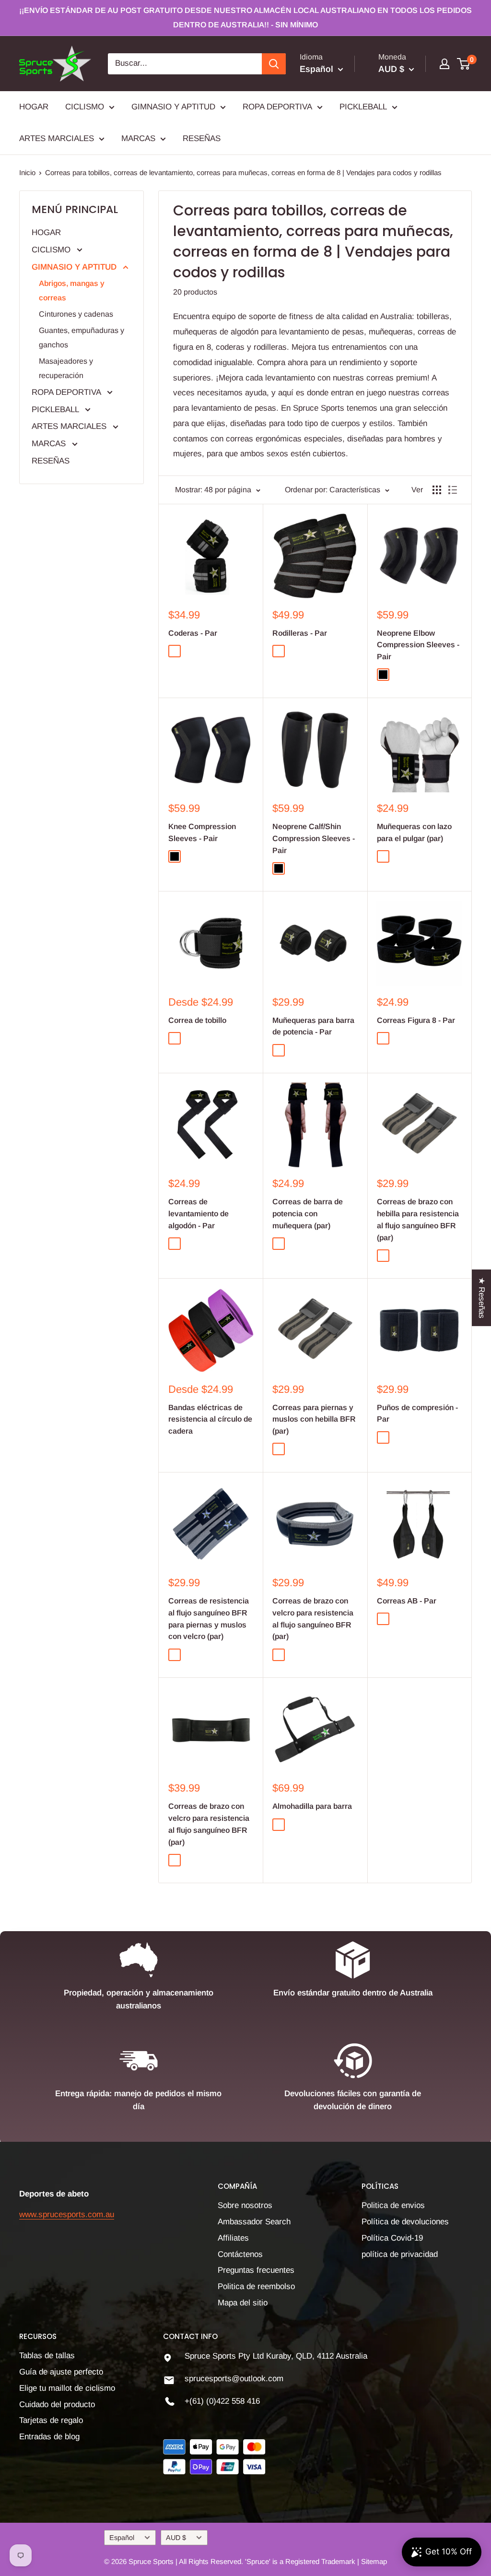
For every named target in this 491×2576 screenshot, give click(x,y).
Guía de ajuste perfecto (61, 2372)
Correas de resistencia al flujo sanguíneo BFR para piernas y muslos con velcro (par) (209, 1619)
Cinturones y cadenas (76, 314)
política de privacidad (400, 2254)
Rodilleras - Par (300, 633)
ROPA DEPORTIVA (277, 107)
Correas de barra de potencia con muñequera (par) (308, 1214)
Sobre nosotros (245, 2205)
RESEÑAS (202, 138)
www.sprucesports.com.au (67, 2214)
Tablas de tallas (47, 2356)
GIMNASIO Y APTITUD (173, 107)
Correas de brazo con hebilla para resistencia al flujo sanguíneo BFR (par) (418, 1219)
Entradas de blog (49, 2437)
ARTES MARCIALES (57, 138)
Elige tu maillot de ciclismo (67, 2388)
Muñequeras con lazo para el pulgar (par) (414, 832)
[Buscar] (274, 64)
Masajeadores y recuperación (66, 368)
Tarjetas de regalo (51, 2420)
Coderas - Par (193, 633)
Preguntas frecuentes (256, 2270)
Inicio (27, 172)
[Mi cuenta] (444, 64)
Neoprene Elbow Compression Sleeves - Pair (418, 645)
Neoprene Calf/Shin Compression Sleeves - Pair (314, 838)
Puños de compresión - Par (417, 1413)
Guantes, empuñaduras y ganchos (82, 338)
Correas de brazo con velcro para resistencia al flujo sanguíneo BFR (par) (313, 1619)
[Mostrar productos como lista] (453, 490)
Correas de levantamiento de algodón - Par (199, 1214)
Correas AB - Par (407, 1601)
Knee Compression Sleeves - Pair (202, 832)
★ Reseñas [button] (482, 1297)
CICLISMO (85, 107)
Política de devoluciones (405, 2222)
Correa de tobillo (197, 1020)
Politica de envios (393, 2205)
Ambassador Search (254, 2222)
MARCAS (138, 138)
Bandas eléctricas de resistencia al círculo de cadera (210, 1419)
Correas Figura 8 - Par (416, 1020)
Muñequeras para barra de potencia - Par (313, 1026)
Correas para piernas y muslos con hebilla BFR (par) (314, 1419)
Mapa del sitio (243, 2303)
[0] (464, 64)
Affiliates (233, 2238)
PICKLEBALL (363, 107)
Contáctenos (240, 2254)
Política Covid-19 (392, 2238)
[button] (192, 2486)
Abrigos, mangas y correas (72, 291)
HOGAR (34, 107)
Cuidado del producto (57, 2404)
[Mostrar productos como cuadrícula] (437, 490)
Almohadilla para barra (312, 1806)
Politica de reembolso (256, 2286)
